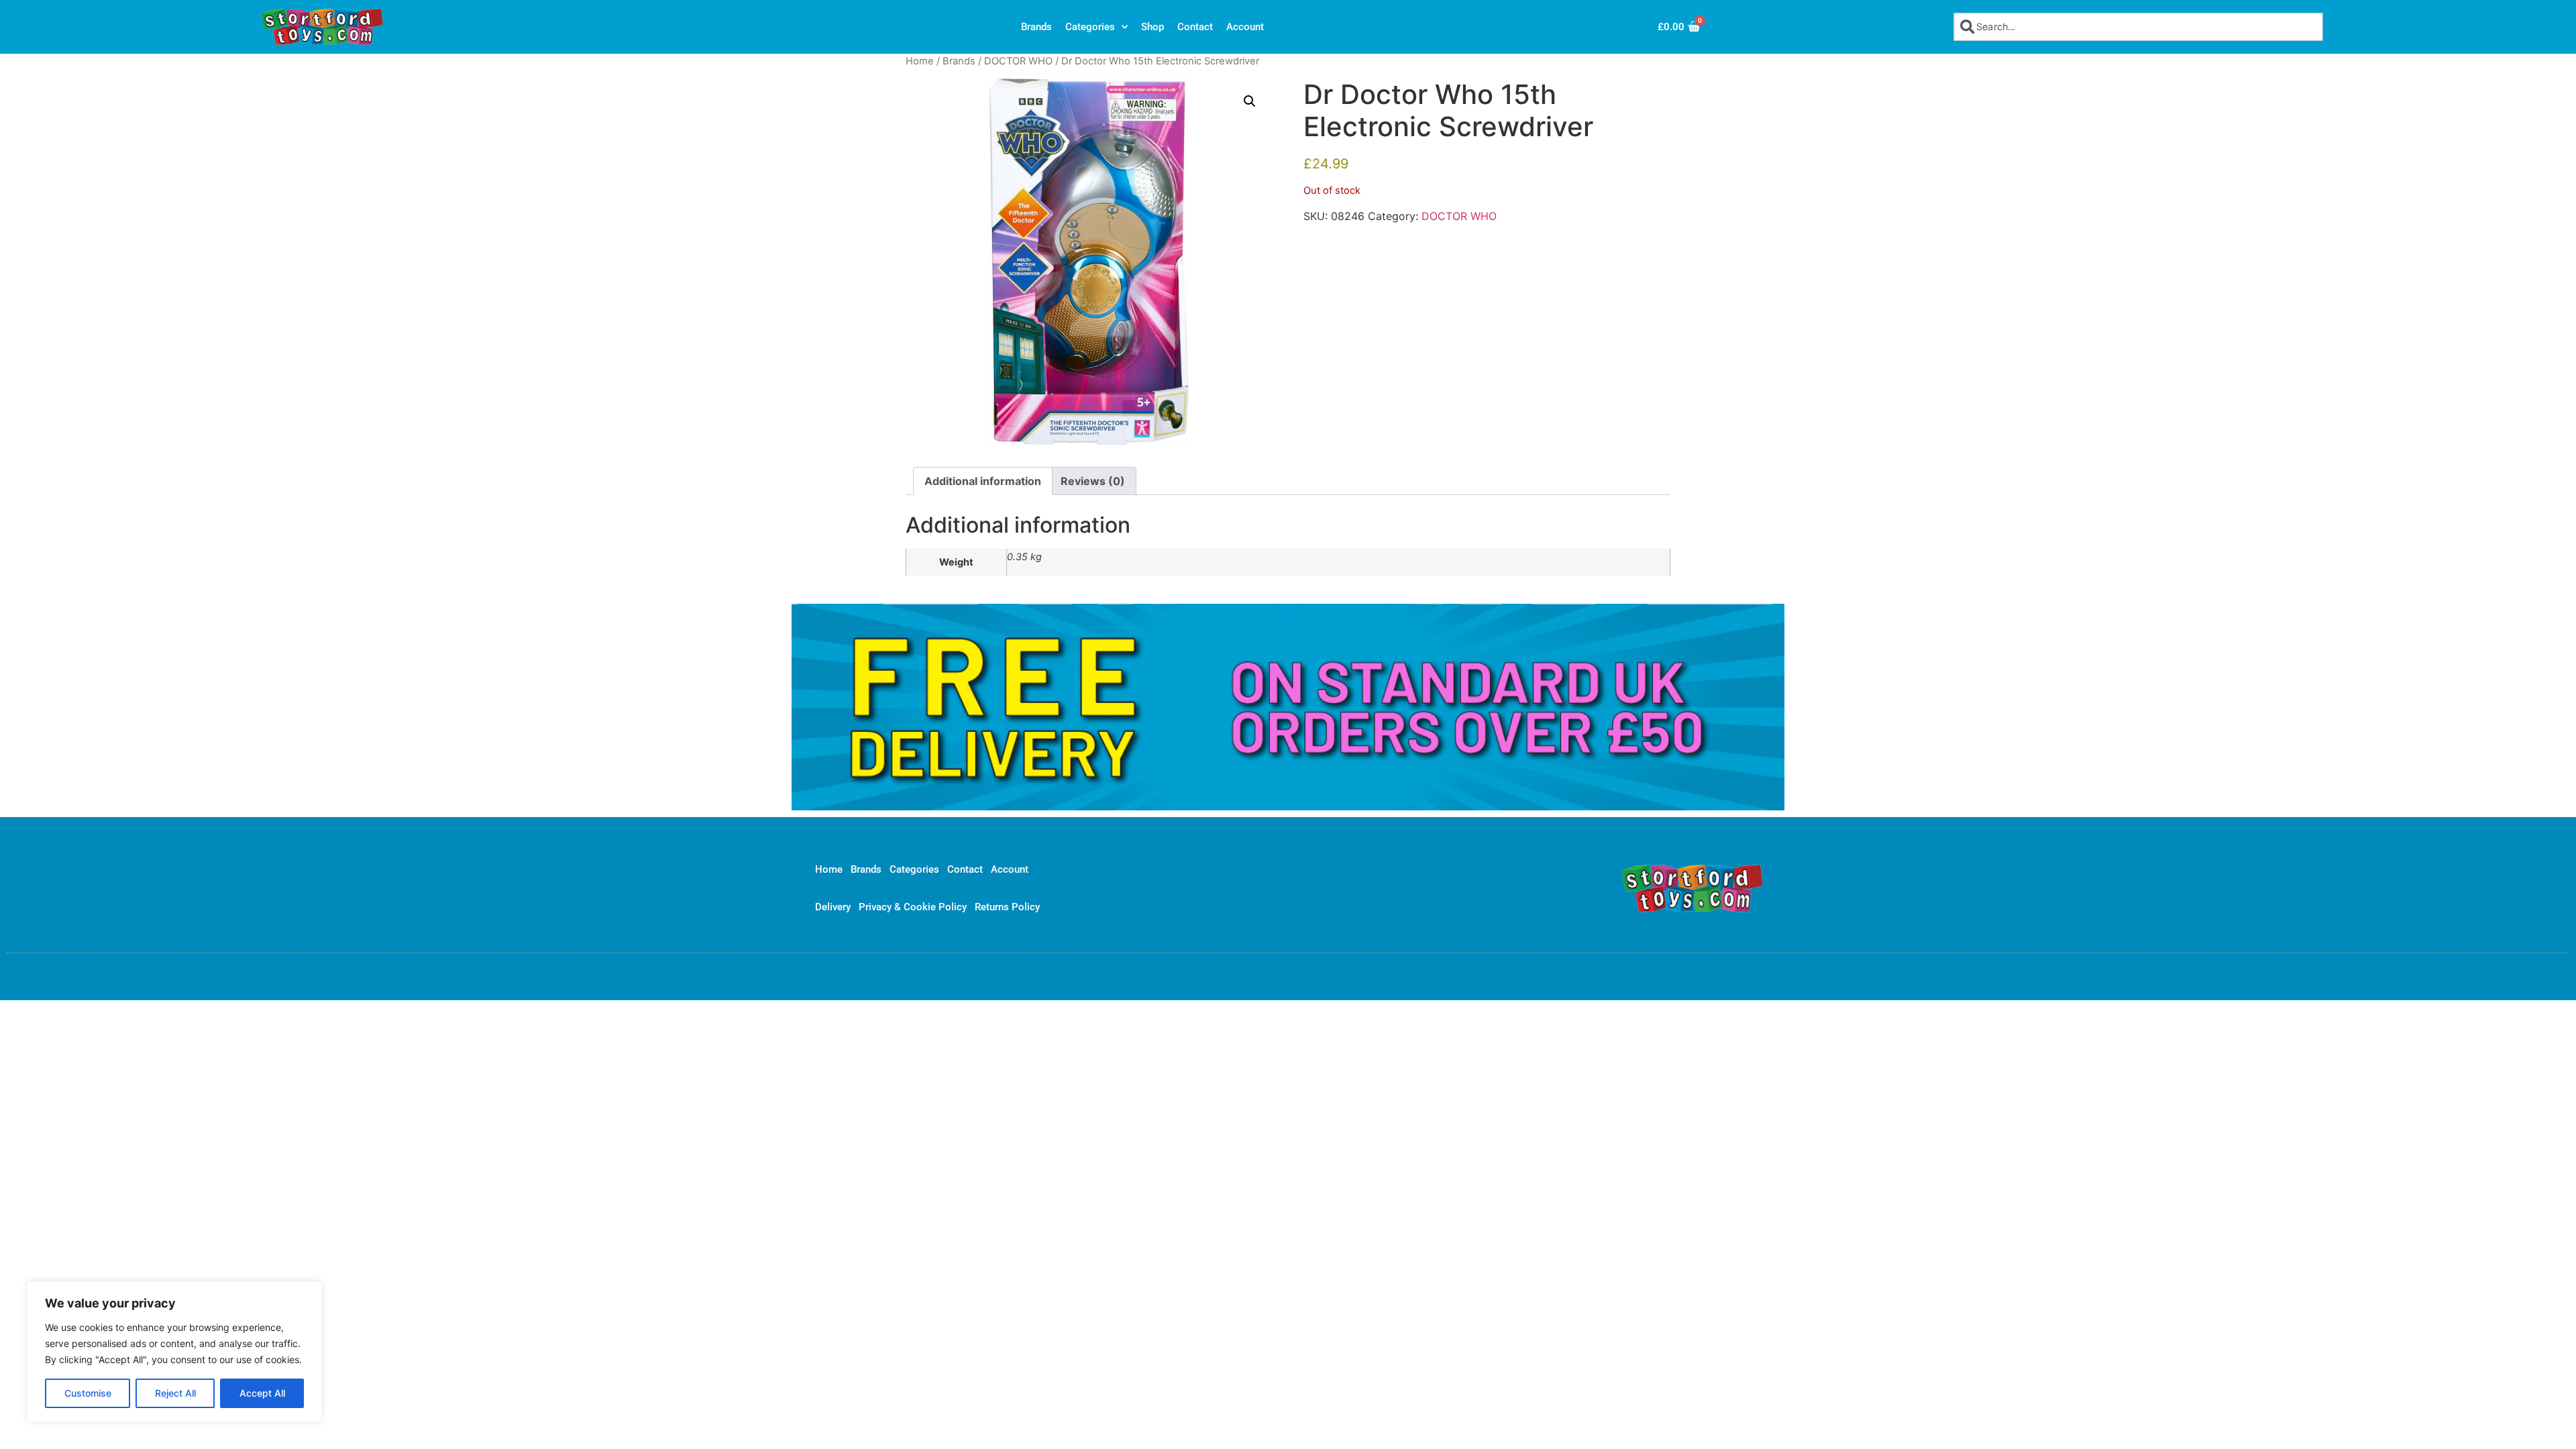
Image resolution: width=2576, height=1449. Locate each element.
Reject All (175, 1393)
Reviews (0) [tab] (1093, 481)
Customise (88, 1393)
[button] (1250, 101)
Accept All (262, 1393)
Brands (1036, 27)
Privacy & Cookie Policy (913, 907)
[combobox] (2138, 26)
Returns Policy (1007, 907)
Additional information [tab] (983, 481)
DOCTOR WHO (1018, 61)
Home (920, 61)
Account (1245, 27)
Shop (1152, 27)
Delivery (833, 907)
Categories (1090, 27)
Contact (1195, 27)
